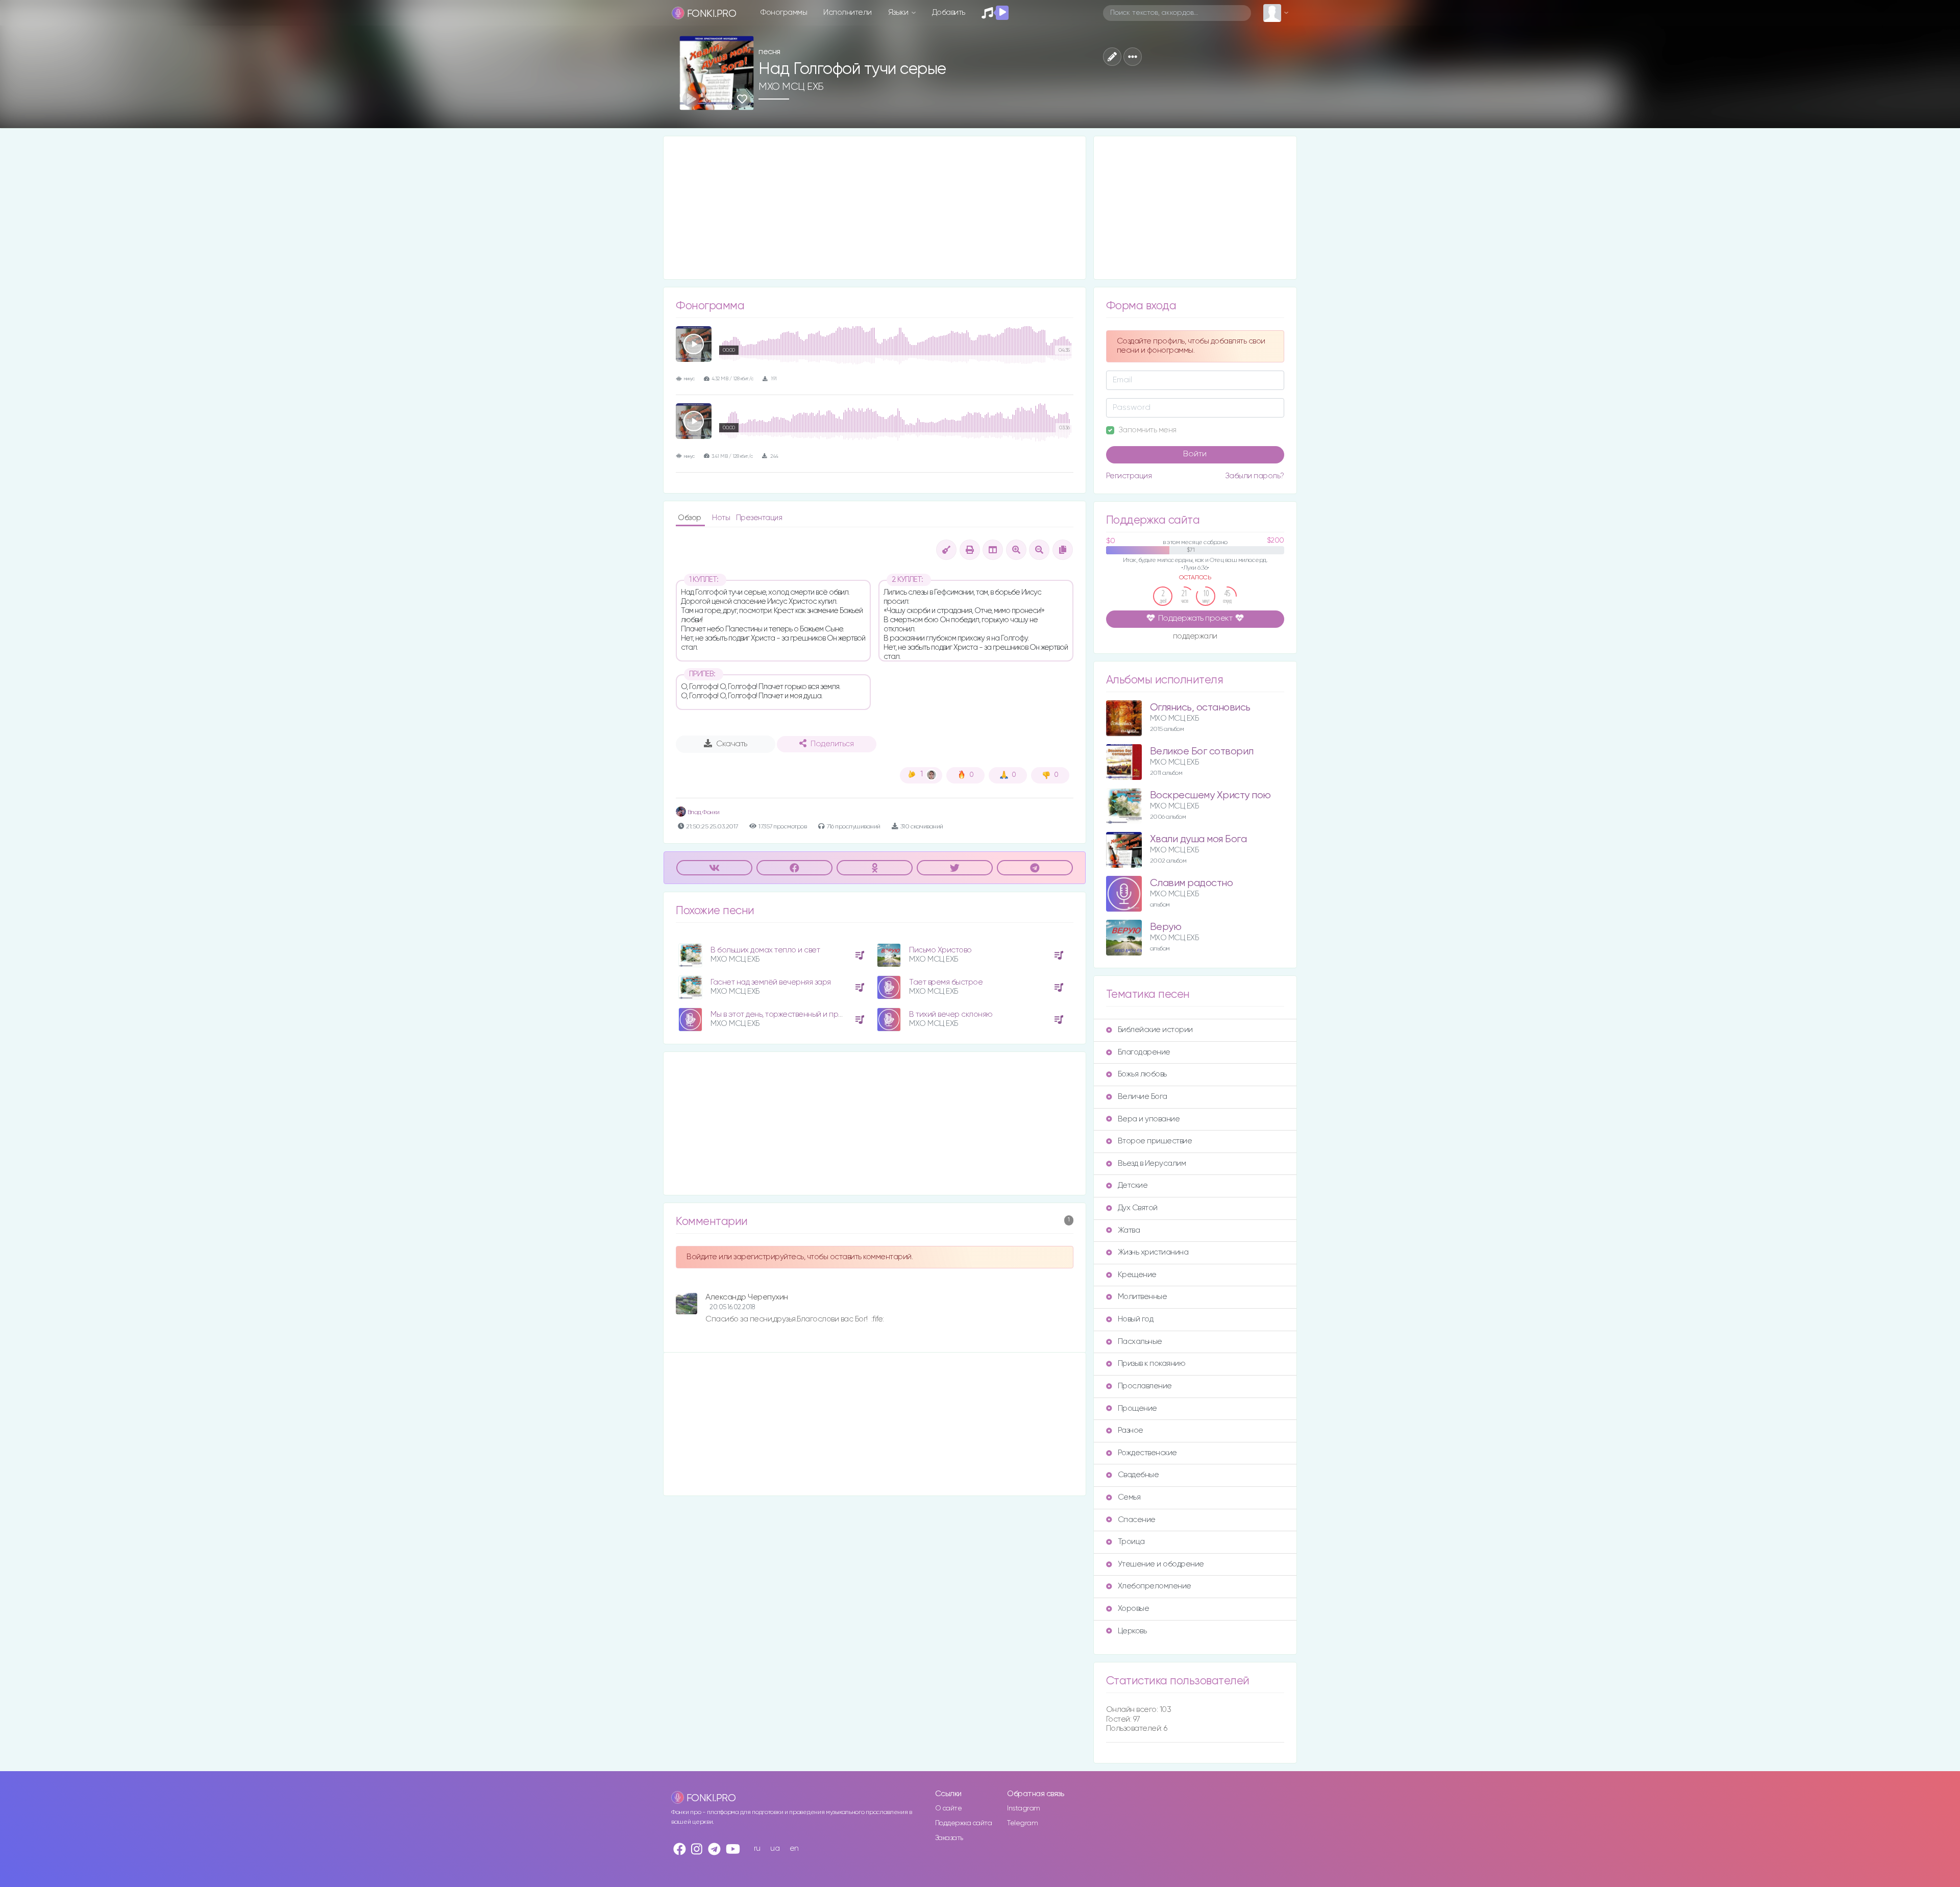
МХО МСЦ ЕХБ (791, 87)
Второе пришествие (1155, 1141)
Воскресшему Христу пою (1210, 795)
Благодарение (1144, 1052)
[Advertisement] (875, 208)
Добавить (949, 13)
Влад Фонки (703, 812)
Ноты (722, 518)
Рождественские (1147, 1453)
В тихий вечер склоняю (951, 1014)
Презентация (759, 518)
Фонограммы (784, 13)
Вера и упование (1149, 1119)
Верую (1166, 927)
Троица (1131, 1542)
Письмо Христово (940, 950)
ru (757, 1848)
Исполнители (848, 13)
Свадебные (1138, 1475)
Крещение (1137, 1275)
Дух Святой (1138, 1208)
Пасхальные (1140, 1342)
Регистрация (1129, 476)
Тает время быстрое (946, 982)
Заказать (949, 1838)
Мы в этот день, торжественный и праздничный (793, 1014)
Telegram (1022, 1823)
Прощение (1137, 1408)
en (794, 1848)
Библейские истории (1155, 1030)
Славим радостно (1192, 883)
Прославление (1145, 1386)
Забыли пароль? (1255, 476)
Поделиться (832, 744)
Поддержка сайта (964, 1823)
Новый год (1136, 1319)
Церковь (1132, 1631)
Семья (1129, 1497)
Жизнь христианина (1153, 1252)
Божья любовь (1142, 1074)
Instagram (1024, 1808)
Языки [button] (899, 13)
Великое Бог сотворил (1202, 752)
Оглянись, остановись (1200, 708)
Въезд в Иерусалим (1152, 1163)
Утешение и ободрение (1161, 1564)
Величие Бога (1143, 1097)
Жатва (1129, 1230)
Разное (1131, 1430)
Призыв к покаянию (1152, 1364)
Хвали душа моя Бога (1198, 839)
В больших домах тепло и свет (765, 950)
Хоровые (1134, 1609)
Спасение (1137, 1520)
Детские (1133, 1185)
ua (775, 1848)
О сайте (949, 1808)
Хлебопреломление (1155, 1586)
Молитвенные (1143, 1297)
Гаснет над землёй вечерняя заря (771, 982)
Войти (1195, 454)
